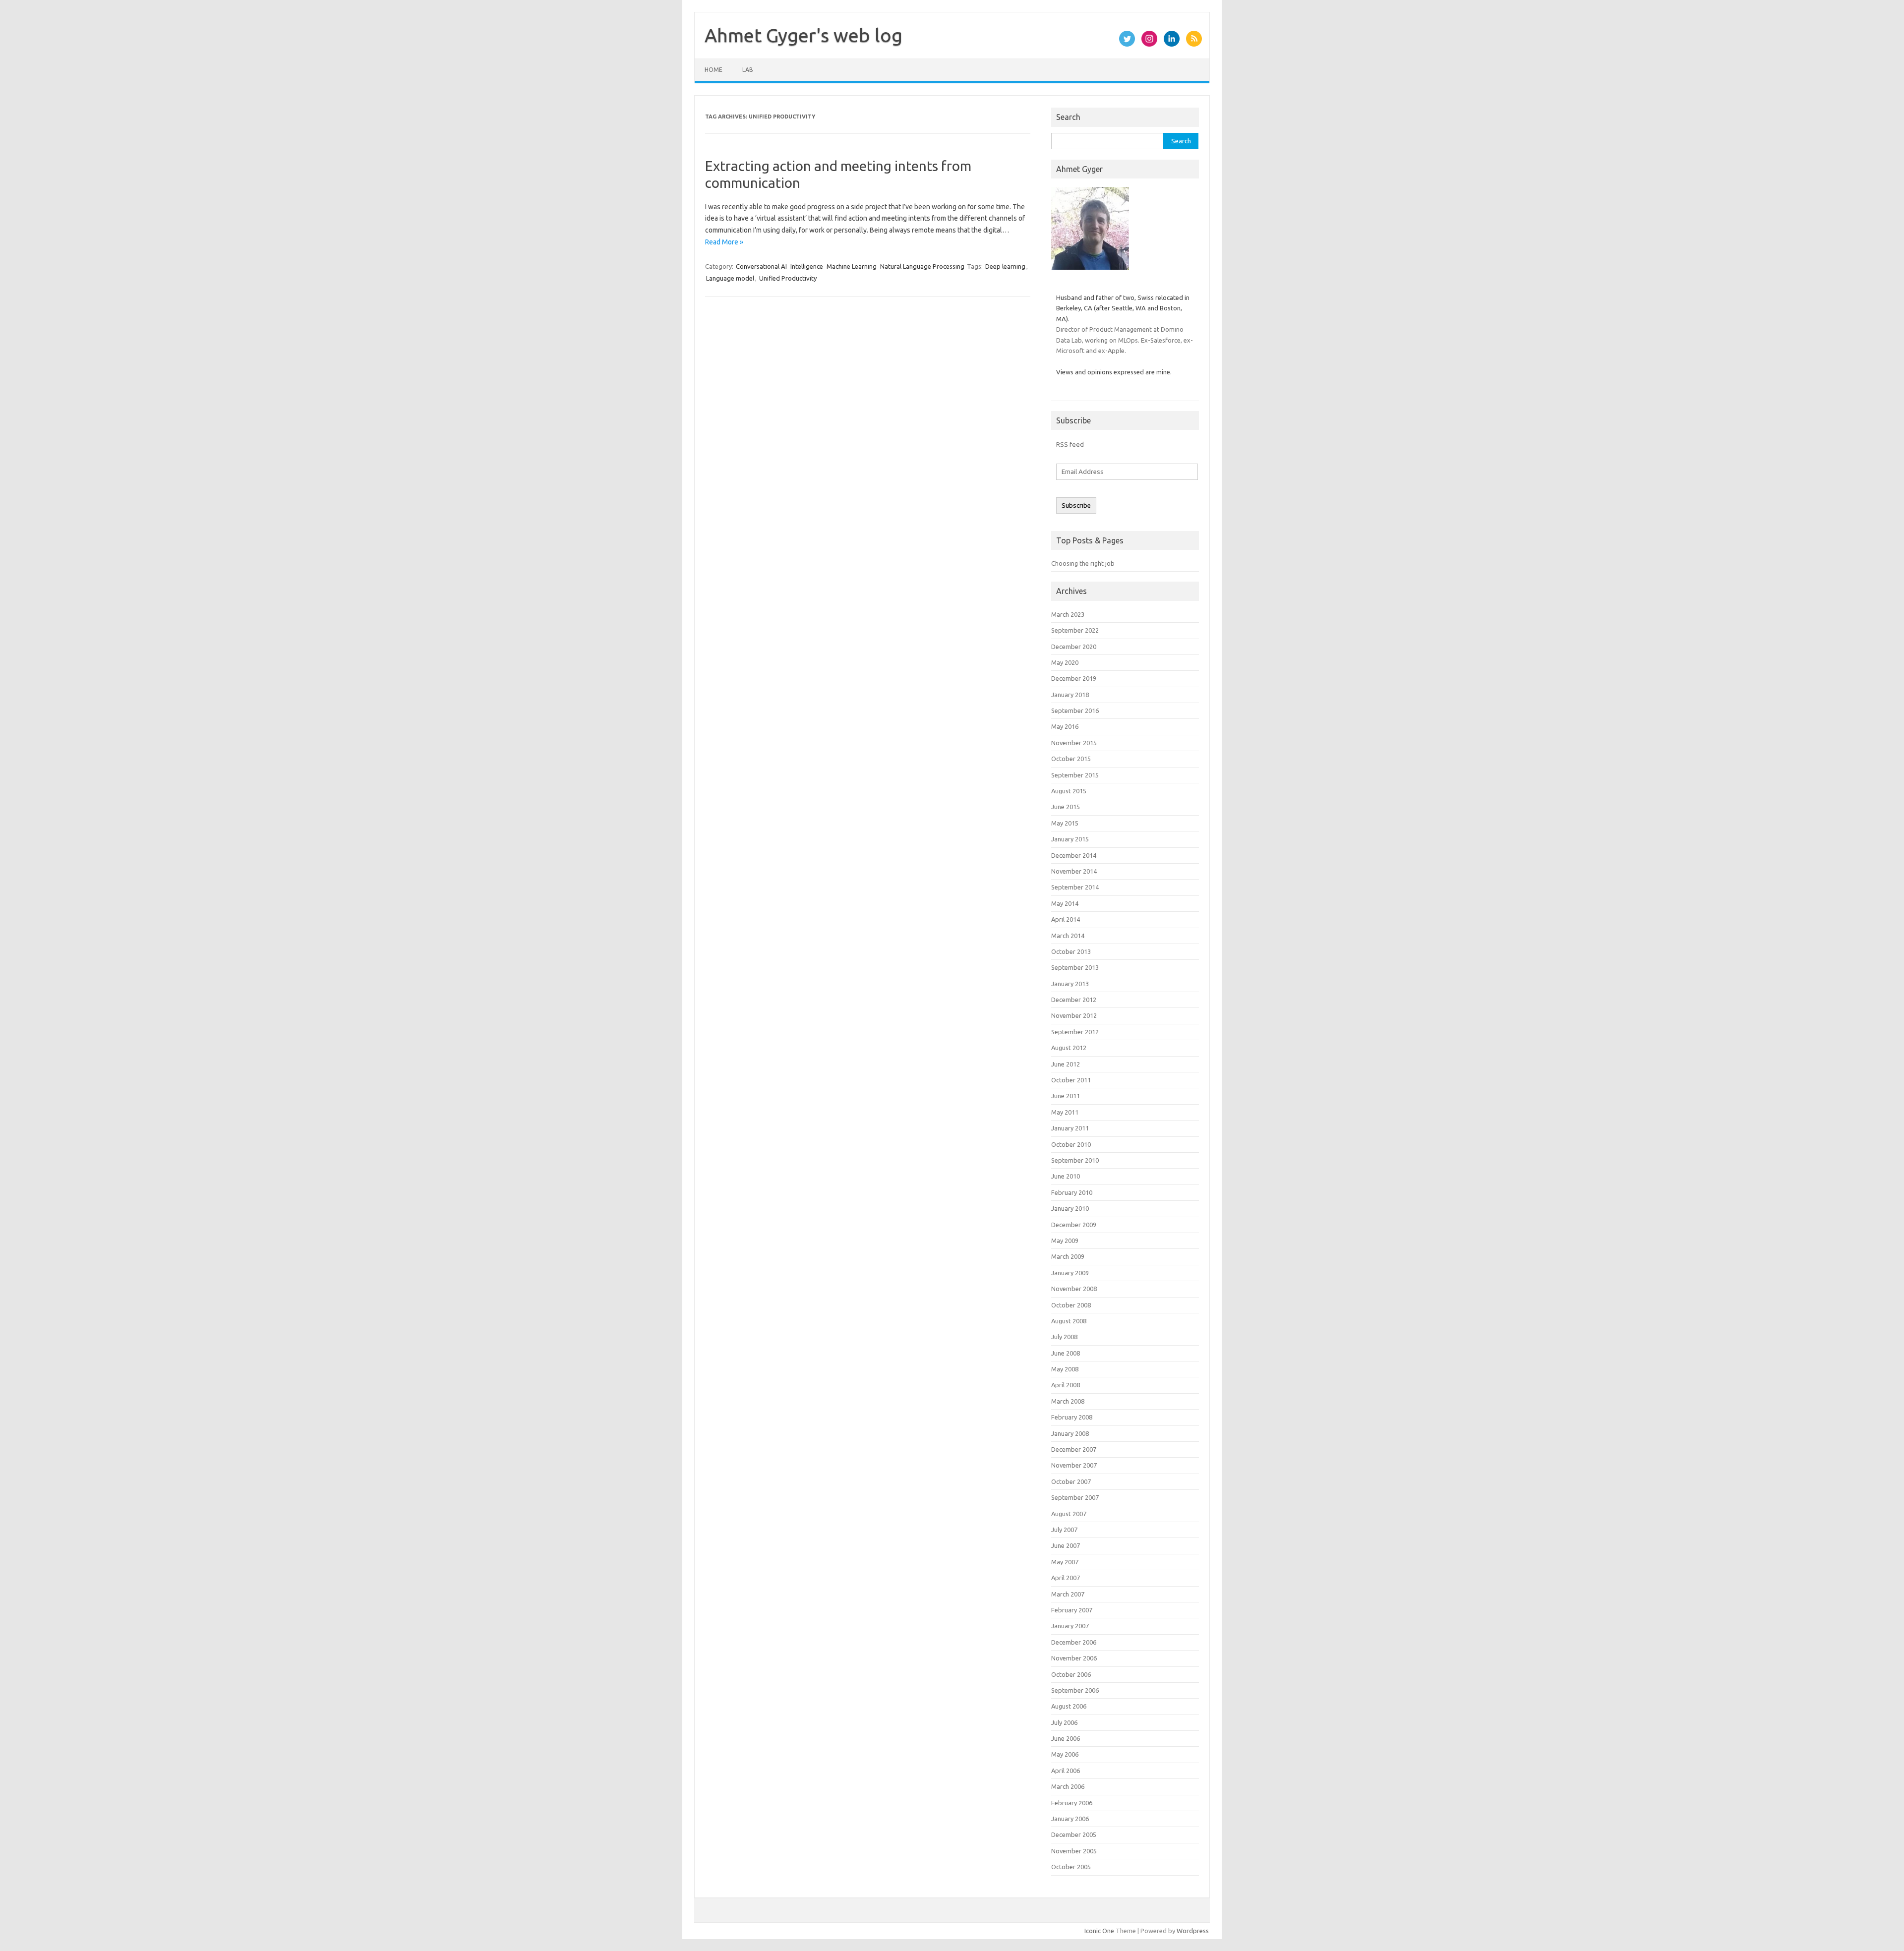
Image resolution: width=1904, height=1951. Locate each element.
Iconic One (1099, 1931)
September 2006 (1075, 1690)
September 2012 (1075, 1032)
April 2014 (1066, 919)
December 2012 (1074, 1000)
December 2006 (1074, 1642)
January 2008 (1070, 1433)
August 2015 (1069, 791)
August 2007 (1069, 1514)
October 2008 (1071, 1305)
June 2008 (1066, 1353)
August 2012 (1069, 1048)
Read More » (724, 242)
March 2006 (1068, 1786)
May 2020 (1065, 662)
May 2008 (1065, 1369)
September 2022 (1075, 630)
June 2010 (1066, 1176)
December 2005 (1074, 1834)
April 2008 (1066, 1385)
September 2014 (1075, 887)
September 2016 (1075, 710)
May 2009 (1065, 1241)
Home (714, 70)
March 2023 (1068, 614)
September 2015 (1075, 775)
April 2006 (1066, 1771)
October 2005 (1071, 1867)
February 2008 (1072, 1417)
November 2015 (1074, 743)
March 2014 (1068, 936)
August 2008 (1069, 1321)
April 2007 (1066, 1578)
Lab (748, 70)
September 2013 (1075, 967)
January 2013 (1070, 984)
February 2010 (1072, 1192)
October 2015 (1071, 759)
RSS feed (1070, 444)
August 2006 (1069, 1706)
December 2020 (1074, 647)
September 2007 (1075, 1497)
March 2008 (1068, 1401)
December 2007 (1074, 1449)
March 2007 (1068, 1594)
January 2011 (1070, 1128)
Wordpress (1193, 1931)
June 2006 (1066, 1738)
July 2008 (1064, 1337)
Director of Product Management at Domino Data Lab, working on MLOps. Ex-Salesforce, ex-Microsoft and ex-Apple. (1125, 340)
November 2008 (1074, 1289)
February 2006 (1072, 1803)
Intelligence (807, 266)
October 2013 (1071, 951)
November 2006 (1074, 1658)
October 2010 (1071, 1144)
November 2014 (1074, 871)
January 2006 (1070, 1819)
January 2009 (1070, 1273)
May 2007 (1065, 1562)
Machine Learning (852, 266)
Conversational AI (761, 266)
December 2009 (1074, 1225)
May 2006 (1065, 1754)
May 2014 (1065, 903)
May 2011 (1065, 1112)
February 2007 (1072, 1610)
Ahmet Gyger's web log (803, 35)
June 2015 (1066, 807)
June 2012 (1066, 1064)
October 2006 (1071, 1674)
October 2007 (1071, 1481)
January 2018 (1070, 695)
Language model (730, 278)
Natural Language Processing (922, 266)
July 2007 (1064, 1530)
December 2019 (1074, 678)
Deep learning (1005, 266)
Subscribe (1076, 505)
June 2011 (1066, 1096)
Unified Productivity (788, 278)
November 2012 (1074, 1015)
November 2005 (1074, 1851)
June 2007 (1066, 1545)
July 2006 (1064, 1722)
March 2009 (1068, 1256)
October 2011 (1071, 1080)
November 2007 (1074, 1465)
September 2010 (1075, 1160)
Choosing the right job (1083, 563)
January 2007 (1070, 1626)
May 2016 (1065, 726)
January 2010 (1070, 1208)
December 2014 (1074, 855)
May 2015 (1065, 823)
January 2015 (1070, 839)
